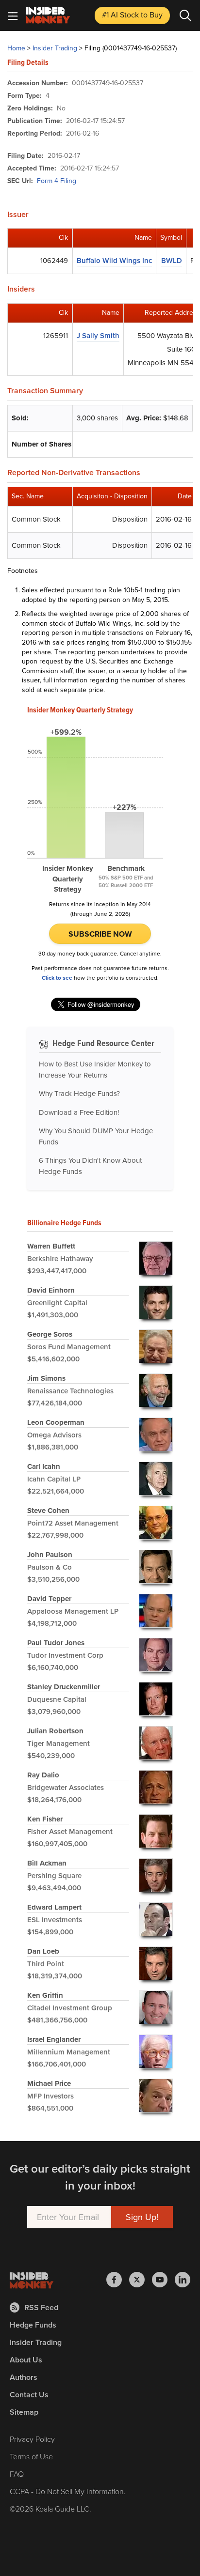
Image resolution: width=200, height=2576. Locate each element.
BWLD (172, 261)
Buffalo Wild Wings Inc (114, 261)
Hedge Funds (33, 2325)
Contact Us (29, 2395)
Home (16, 48)
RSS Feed (41, 2307)
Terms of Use (31, 2457)
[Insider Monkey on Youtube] (163, 2280)
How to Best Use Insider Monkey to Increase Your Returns (95, 1070)
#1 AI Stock (132, 15)
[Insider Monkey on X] (141, 2280)
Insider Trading (55, 48)
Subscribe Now (100, 934)
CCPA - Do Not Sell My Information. (68, 2491)
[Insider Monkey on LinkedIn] (183, 2280)
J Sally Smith (98, 336)
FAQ (17, 2474)
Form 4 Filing (57, 181)
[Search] (185, 15)
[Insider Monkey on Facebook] (118, 2280)
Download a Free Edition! (79, 1112)
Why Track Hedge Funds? (79, 1094)
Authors (24, 2377)
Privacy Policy (32, 2439)
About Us (26, 2360)
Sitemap (24, 2412)
